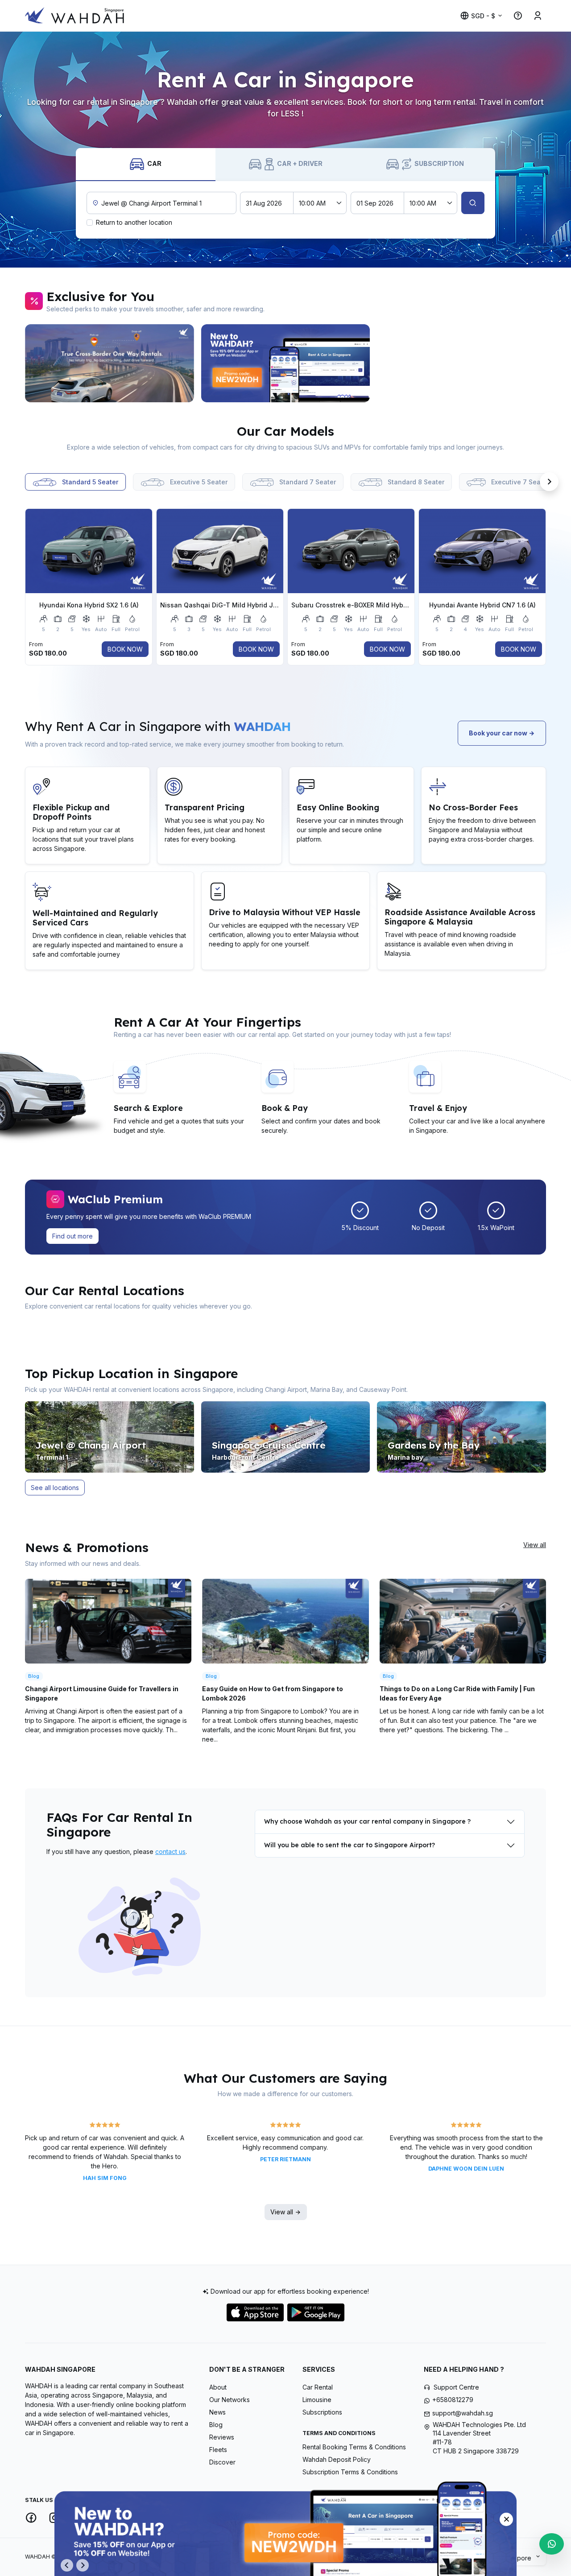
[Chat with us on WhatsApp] (552, 2544)
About (218, 2387)
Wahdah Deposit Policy (337, 2459)
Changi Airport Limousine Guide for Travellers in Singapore (102, 1693)
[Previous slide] (22, 363)
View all (535, 1545)
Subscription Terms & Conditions (350, 2472)
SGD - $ (483, 16)
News (217, 2412)
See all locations (55, 1488)
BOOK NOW (125, 649)
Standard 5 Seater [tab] (89, 482)
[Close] (506, 2519)
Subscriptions (322, 2412)
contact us (170, 1851)
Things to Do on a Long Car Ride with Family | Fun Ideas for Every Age (457, 1693)
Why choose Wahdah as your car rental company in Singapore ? (367, 1821)
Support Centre (456, 2387)
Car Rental (318, 2387)
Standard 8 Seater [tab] (415, 482)
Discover (222, 2462)
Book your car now (499, 733)
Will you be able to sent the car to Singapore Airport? (350, 1845)
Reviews (222, 2437)
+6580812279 (453, 2400)
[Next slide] (549, 363)
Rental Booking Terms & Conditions (354, 2447)
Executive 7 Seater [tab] (519, 482)
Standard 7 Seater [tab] (307, 482)
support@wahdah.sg (463, 2413)
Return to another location (134, 222)
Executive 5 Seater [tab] (198, 482)
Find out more (72, 1236)
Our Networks (230, 2400)
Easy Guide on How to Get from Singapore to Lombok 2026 (273, 1693)
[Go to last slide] (67, 2565)
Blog (216, 2425)
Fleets (218, 2450)
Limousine (317, 2400)
